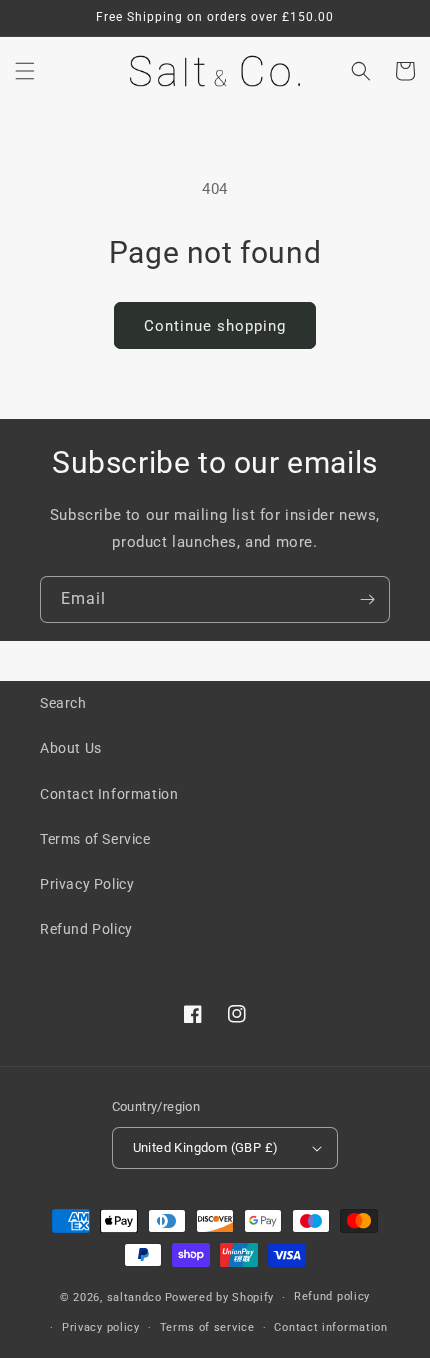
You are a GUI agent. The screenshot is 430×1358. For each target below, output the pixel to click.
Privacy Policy (87, 884)
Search (63, 703)
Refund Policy (86, 929)
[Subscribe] (367, 599)
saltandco (134, 1297)
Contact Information (109, 794)
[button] (25, 71)
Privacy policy (101, 1327)
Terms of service (207, 1327)
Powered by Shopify (220, 1297)
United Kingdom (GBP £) (206, 1147)
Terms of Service (95, 839)
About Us (71, 748)
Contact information (330, 1327)
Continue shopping (215, 326)
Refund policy (332, 1296)
